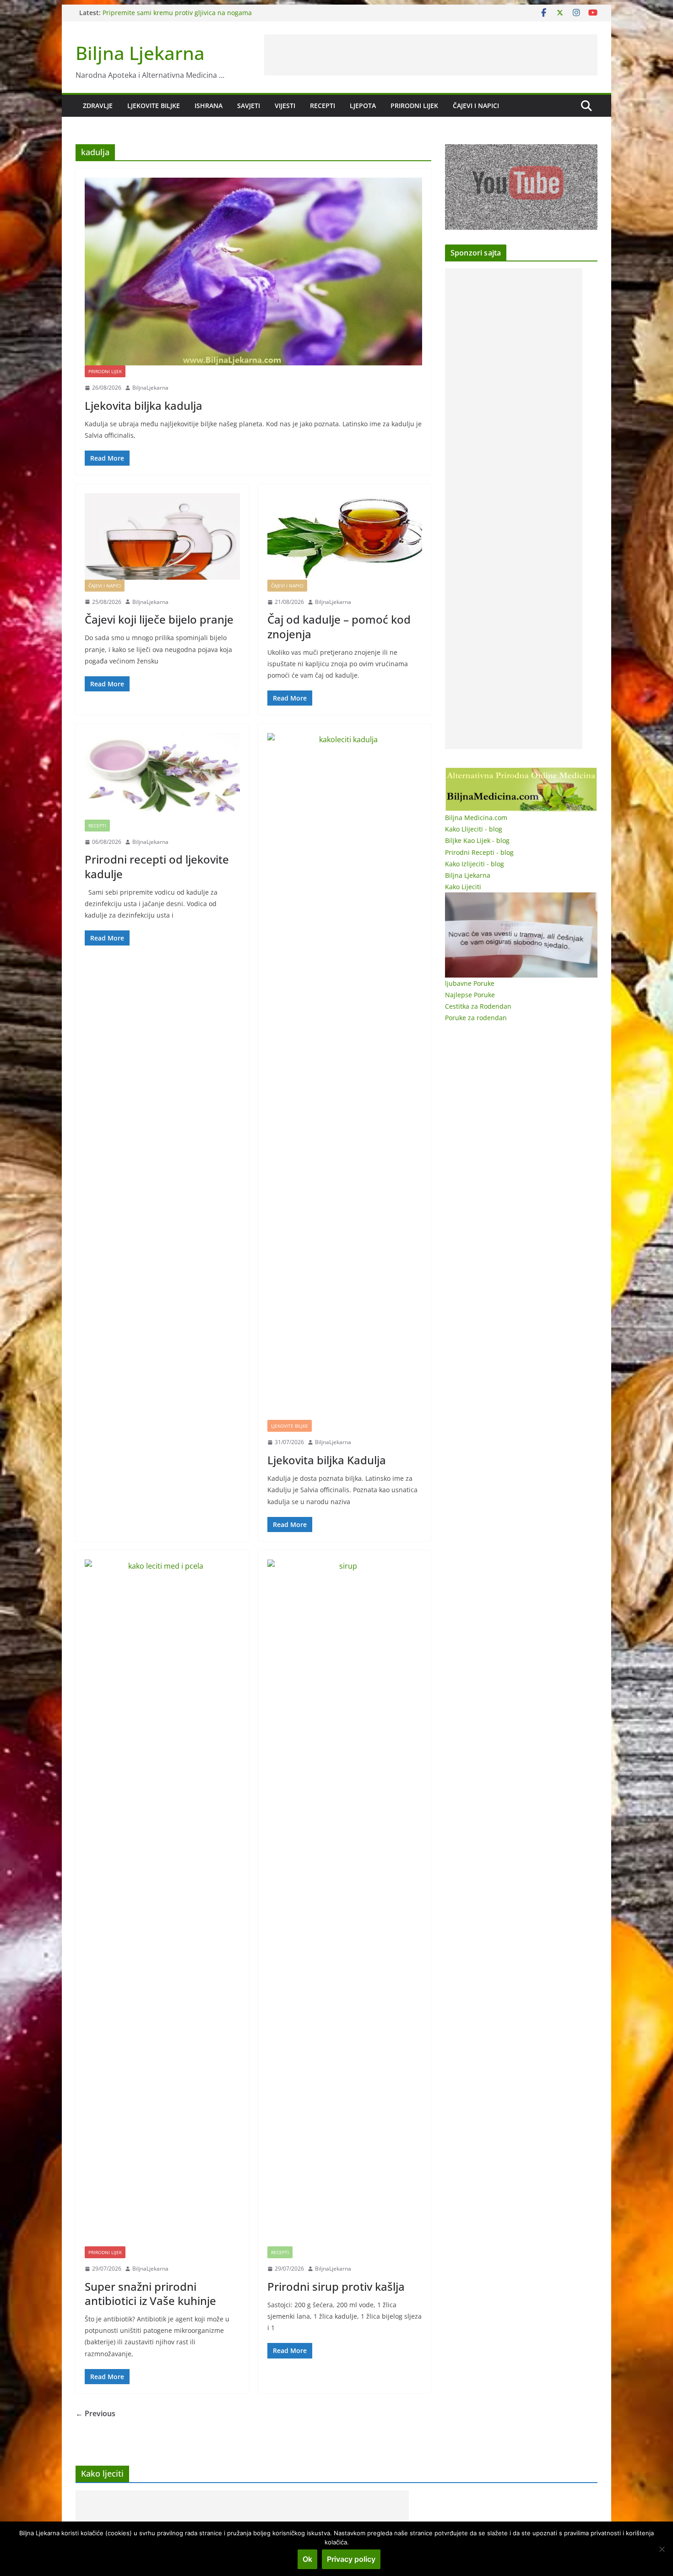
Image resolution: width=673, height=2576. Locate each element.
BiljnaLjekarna (150, 388)
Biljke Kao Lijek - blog (477, 840)
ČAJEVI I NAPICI (476, 106)
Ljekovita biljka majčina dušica (149, 13)
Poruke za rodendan (476, 1018)
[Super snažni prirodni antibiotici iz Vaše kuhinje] (162, 1903)
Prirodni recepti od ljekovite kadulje (157, 866)
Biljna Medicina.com (476, 818)
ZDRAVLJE (98, 106)
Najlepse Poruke (470, 995)
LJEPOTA (363, 106)
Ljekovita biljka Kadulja (327, 1460)
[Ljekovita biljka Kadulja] (345, 1076)
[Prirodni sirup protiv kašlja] (345, 1903)
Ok (307, 2559)
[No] (662, 2549)
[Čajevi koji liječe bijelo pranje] (162, 536)
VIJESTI (285, 106)
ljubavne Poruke (470, 983)
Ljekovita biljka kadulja (144, 405)
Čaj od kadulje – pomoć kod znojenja (339, 626)
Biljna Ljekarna (140, 53)
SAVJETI (249, 106)
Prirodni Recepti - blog (479, 852)
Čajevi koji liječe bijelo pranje (159, 619)
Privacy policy (351, 2559)
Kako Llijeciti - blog (474, 829)
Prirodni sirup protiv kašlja (336, 2286)
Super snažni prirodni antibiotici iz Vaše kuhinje (150, 2293)
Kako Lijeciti (463, 887)
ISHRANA (209, 106)
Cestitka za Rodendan (478, 1006)
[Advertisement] (431, 55)
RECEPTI (323, 106)
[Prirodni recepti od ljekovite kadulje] (162, 776)
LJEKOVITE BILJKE (154, 106)
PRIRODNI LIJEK (414, 106)
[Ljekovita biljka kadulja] (253, 272)
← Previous (95, 2413)
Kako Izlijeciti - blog (475, 864)
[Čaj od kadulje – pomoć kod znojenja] (345, 536)
